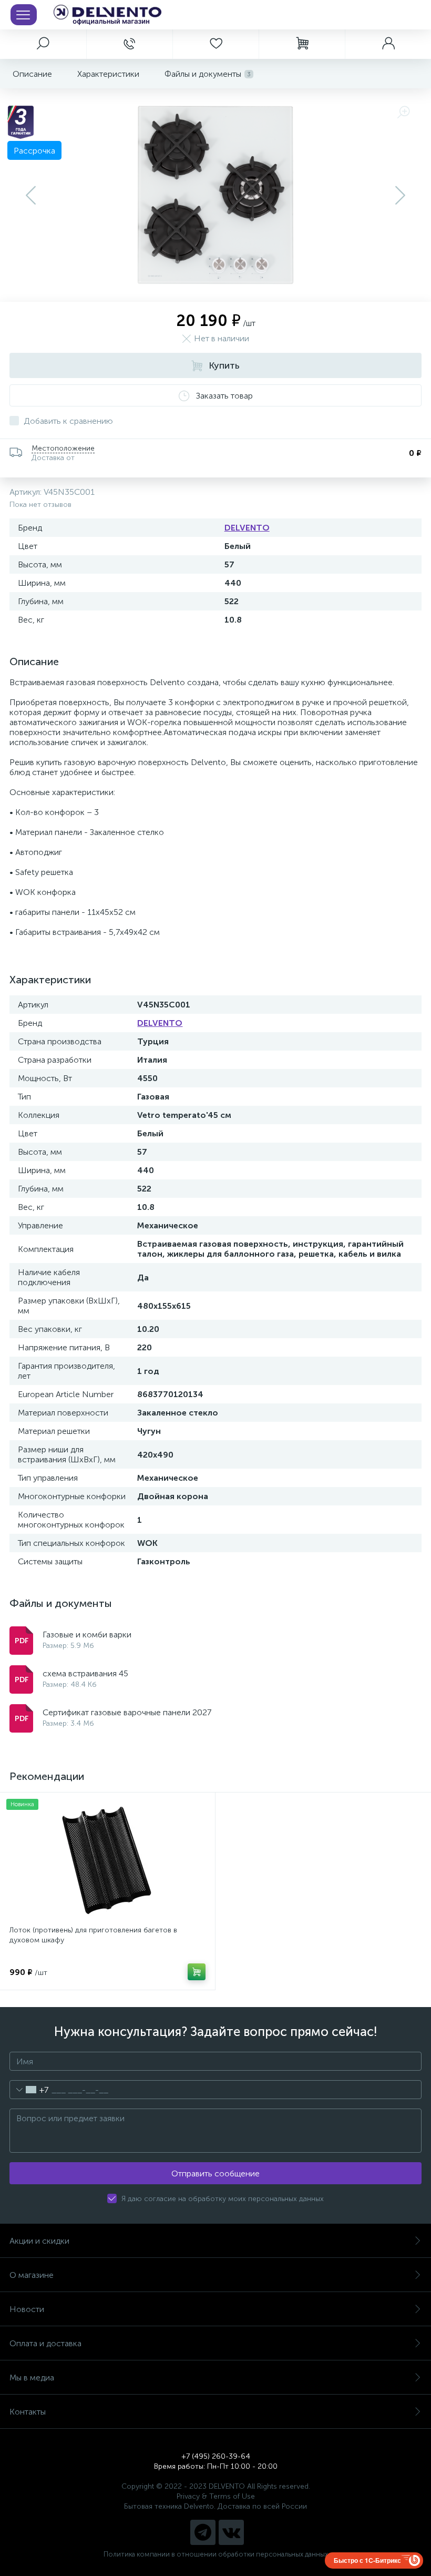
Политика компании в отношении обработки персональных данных (216, 2554)
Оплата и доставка (45, 2343)
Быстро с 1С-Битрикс (367, 2560)
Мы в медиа (32, 2378)
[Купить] (197, 1972)
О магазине (32, 2275)
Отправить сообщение (215, 2173)
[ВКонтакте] (231, 2532)
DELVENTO (247, 528)
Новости (27, 2309)
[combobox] (29, 2090)
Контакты (28, 2412)
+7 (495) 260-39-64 (216, 2456)
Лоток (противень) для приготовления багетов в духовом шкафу (93, 1935)
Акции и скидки (39, 2241)
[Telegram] (203, 2532)
